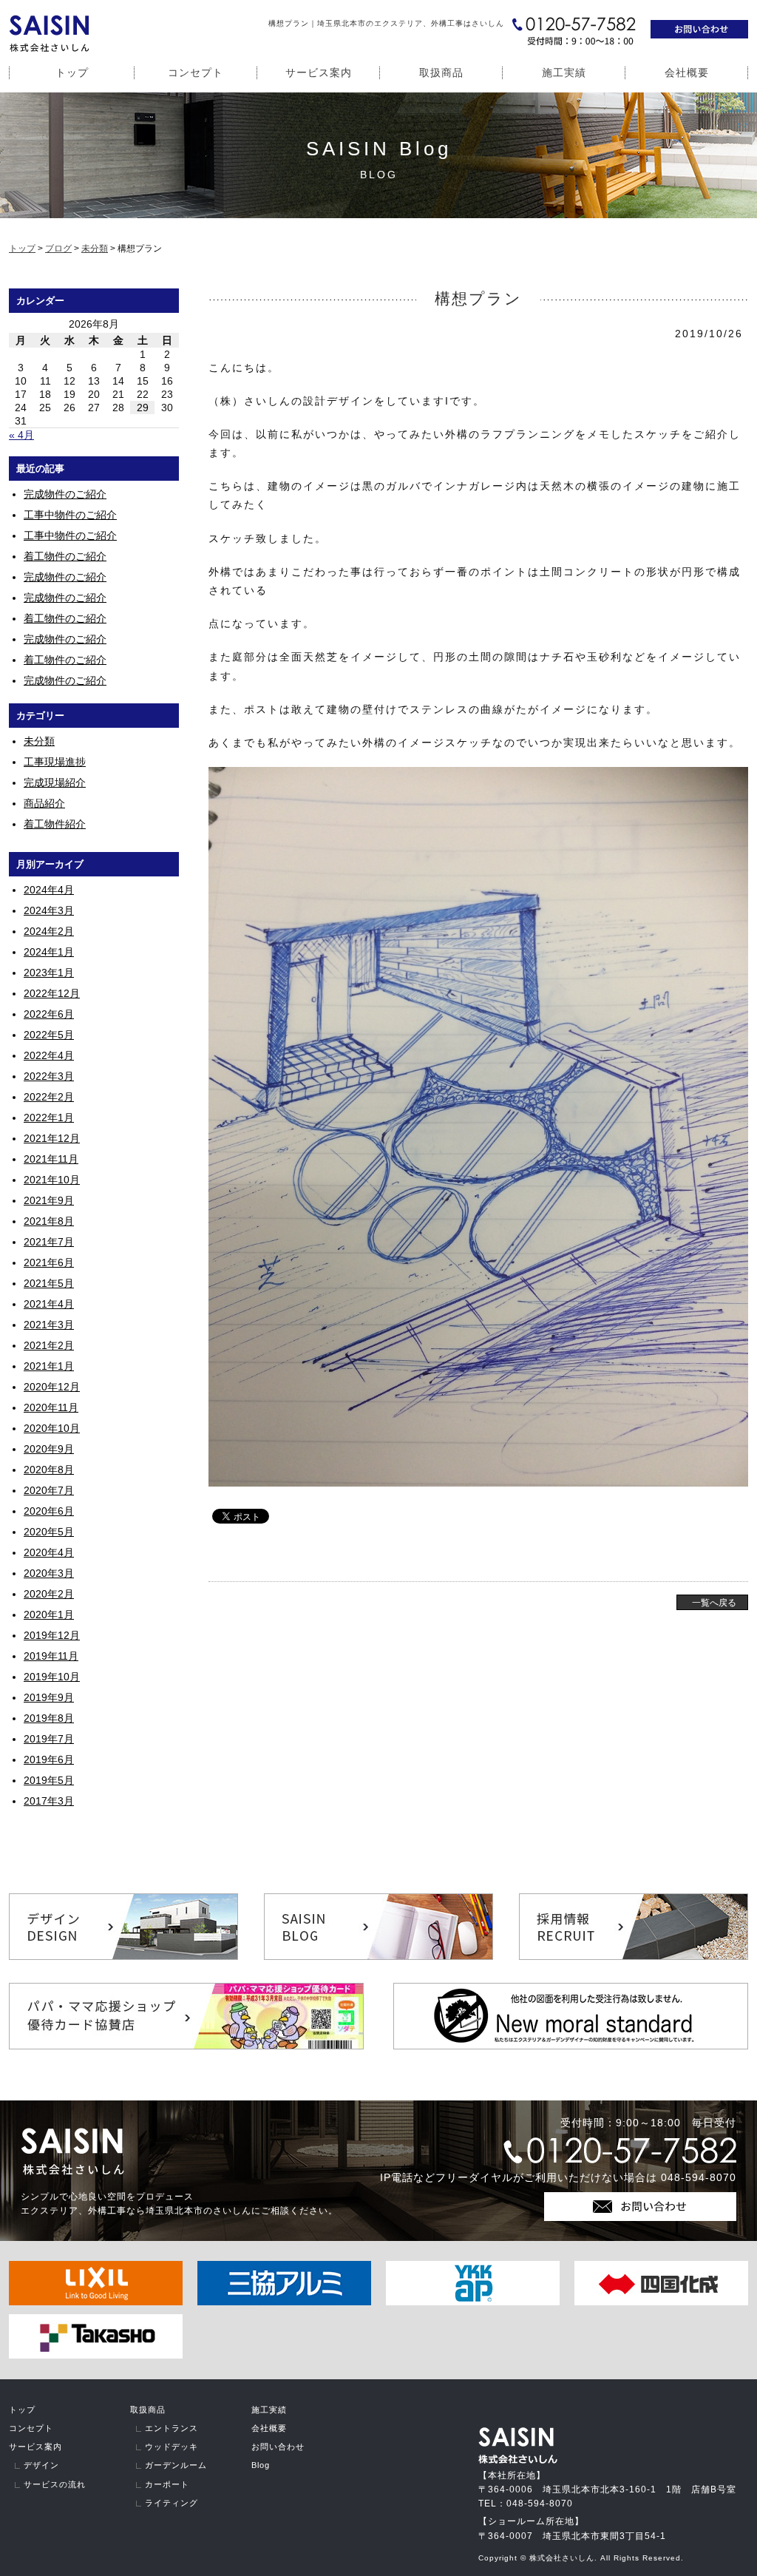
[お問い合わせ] (699, 35)
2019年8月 (49, 1718)
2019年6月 (49, 1759)
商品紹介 (44, 803)
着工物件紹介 (55, 824)
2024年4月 (49, 890)
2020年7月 (49, 1490)
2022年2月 (49, 1097)
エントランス (172, 2428)
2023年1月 (49, 973)
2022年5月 (49, 1035)
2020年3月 (49, 1573)
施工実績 (564, 72)
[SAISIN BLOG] (378, 1956)
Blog (261, 2465)
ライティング (172, 2503)
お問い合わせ (278, 2447)
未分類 (95, 249)
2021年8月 (49, 1221)
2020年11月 (51, 1407)
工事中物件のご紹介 (70, 515)
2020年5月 (49, 1532)
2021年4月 (49, 1304)
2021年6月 (49, 1262)
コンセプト (196, 72)
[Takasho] (96, 2355)
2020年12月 (52, 1387)
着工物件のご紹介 (65, 556)
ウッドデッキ (172, 2447)
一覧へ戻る (714, 1603)
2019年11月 (51, 1656)
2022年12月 (52, 993)
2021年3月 (49, 1325)
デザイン (41, 2465)
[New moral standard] (571, 2046)
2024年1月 (49, 952)
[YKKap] (473, 2302)
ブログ (58, 249)
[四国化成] (661, 2302)
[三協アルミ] (284, 2302)
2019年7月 (49, 1739)
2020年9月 (49, 1449)
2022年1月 (49, 1118)
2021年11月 (51, 1159)
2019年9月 (49, 1697)
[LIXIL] (96, 2302)
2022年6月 (49, 1014)
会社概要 (687, 72)
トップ (72, 72)
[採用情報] (634, 1956)
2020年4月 (49, 1552)
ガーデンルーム (176, 2465)
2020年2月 (49, 1594)
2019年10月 (52, 1677)
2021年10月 (52, 1180)
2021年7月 (49, 1242)
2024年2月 (49, 931)
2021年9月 (49, 1200)
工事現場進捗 (55, 762)
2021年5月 (49, 1283)
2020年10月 (52, 1428)
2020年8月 (49, 1470)
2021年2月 (49, 1345)
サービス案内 (319, 72)
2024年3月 (49, 910)
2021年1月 (49, 1366)
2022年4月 (49, 1055)
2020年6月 (49, 1511)
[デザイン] (123, 1956)
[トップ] (49, 48)
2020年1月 (49, 1615)
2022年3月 (49, 1076)
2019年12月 (52, 1635)
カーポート (167, 2484)
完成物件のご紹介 (65, 494)
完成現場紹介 (55, 782)
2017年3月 (49, 1801)
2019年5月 (49, 1780)
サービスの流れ (55, 2484)
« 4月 (21, 435)
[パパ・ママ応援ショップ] (186, 2046)
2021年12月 (52, 1138)
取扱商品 (441, 72)
